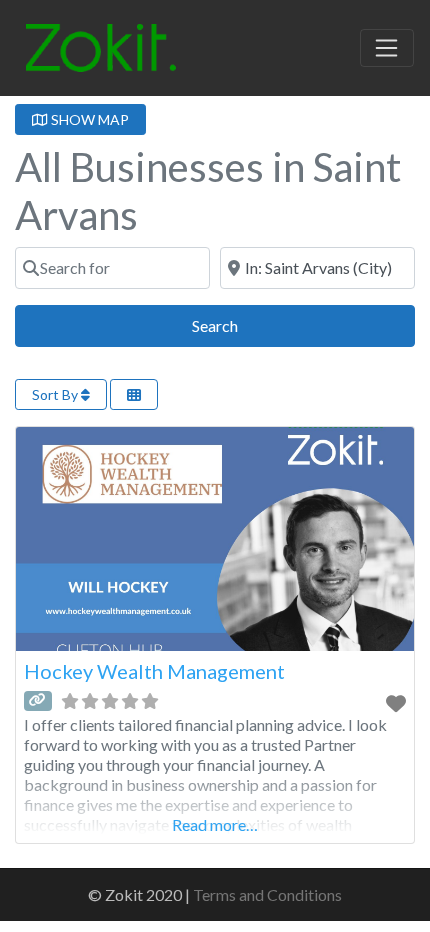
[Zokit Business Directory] (101, 45)
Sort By (56, 394)
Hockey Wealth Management (154, 671)
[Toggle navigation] (387, 48)
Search (237, 325)
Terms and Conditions (267, 894)
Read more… (215, 824)
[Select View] (134, 394)
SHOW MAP (88, 119)
